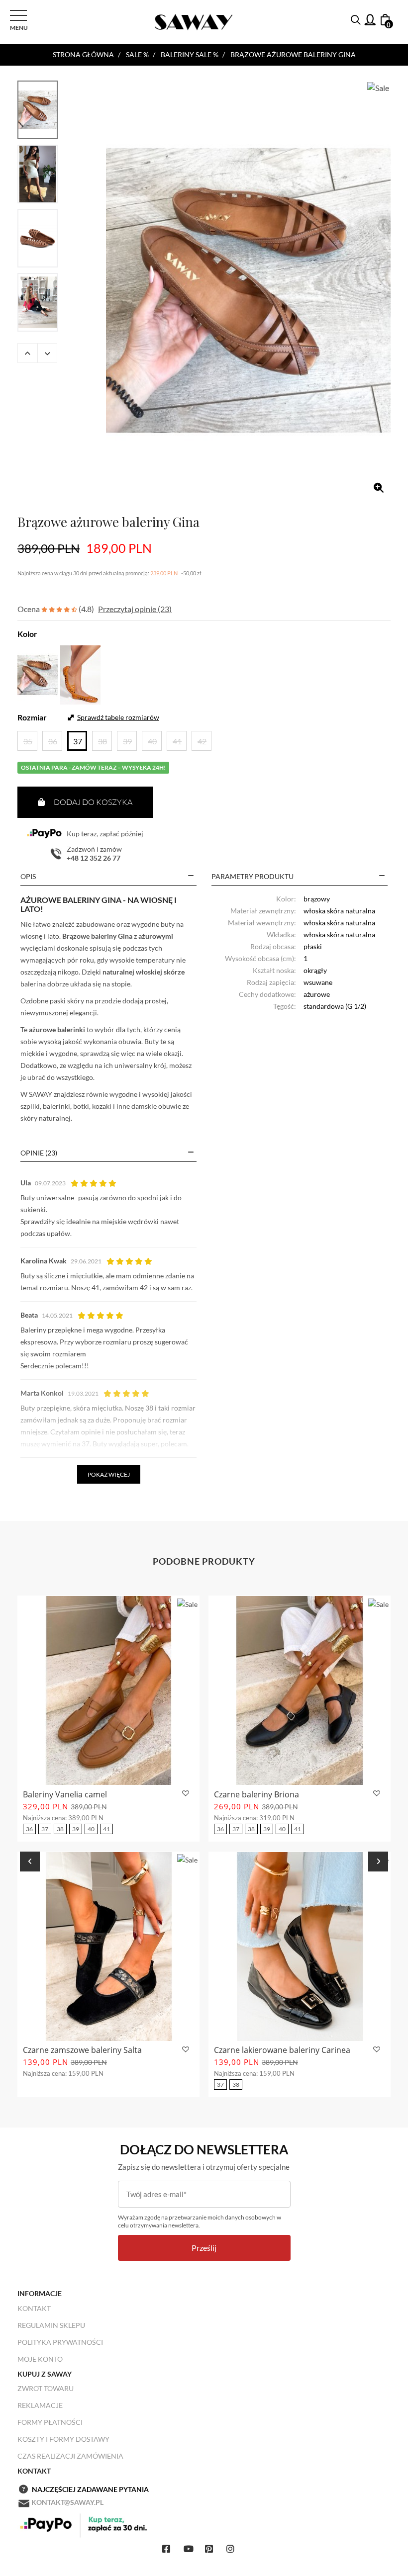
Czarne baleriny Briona (256, 1794)
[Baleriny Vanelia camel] (108, 1690)
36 (29, 1829)
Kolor (27, 634)
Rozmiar (32, 717)
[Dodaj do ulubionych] (184, 1794)
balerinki (56, 1106)
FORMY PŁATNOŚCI (50, 2422)
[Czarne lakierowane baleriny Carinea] (300, 1947)
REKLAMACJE (40, 2405)
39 (76, 1829)
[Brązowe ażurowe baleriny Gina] (248, 290)
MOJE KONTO (40, 2359)
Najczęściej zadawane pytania (90, 2489)
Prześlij (204, 2248)
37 (45, 1829)
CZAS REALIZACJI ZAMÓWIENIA (70, 2456)
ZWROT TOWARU (46, 2388)
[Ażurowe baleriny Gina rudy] (80, 673)
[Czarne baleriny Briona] (300, 1690)
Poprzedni (27, 353)
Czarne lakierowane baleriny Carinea (282, 2050)
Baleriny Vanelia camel (65, 1794)
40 (91, 1829)
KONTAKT (34, 2308)
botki (81, 1106)
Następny (47, 353)
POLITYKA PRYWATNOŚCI (60, 2342)
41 (106, 1829)
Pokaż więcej (109, 1474)
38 (60, 1829)
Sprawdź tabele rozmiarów (118, 717)
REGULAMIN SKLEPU (51, 2325)
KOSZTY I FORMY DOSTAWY (63, 2439)
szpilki (30, 1106)
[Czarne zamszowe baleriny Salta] (108, 1947)
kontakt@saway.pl (67, 2502)
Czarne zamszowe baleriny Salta (82, 2050)
